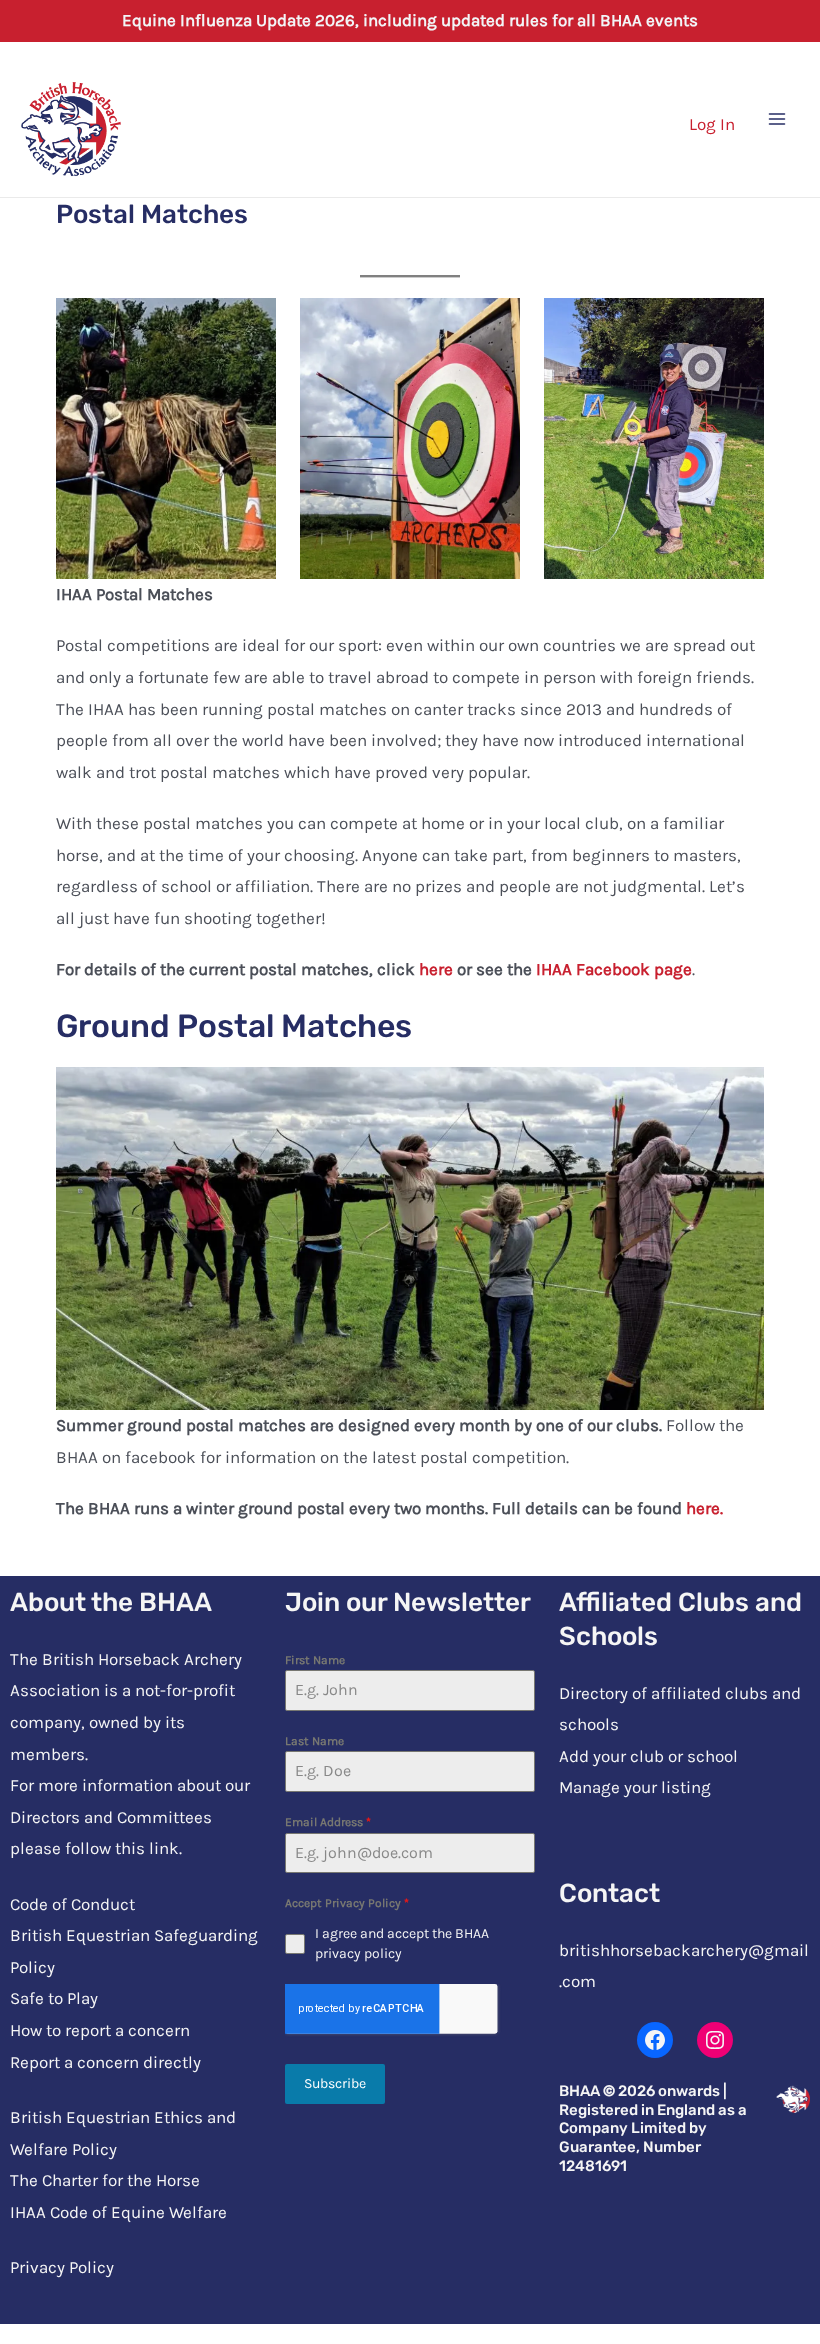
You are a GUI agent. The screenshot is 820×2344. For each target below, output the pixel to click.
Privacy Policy (62, 2267)
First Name (315, 1660)
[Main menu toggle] (778, 119)
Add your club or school (648, 1756)
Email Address (328, 1822)
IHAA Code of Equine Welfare (118, 2212)
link (164, 1848)
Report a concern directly (105, 2062)
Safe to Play (54, 1998)
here (436, 969)
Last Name (314, 1741)
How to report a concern (100, 2030)
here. (704, 1508)
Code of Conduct (72, 1904)
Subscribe (335, 2083)
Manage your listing (635, 1787)
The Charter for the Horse (105, 2180)
